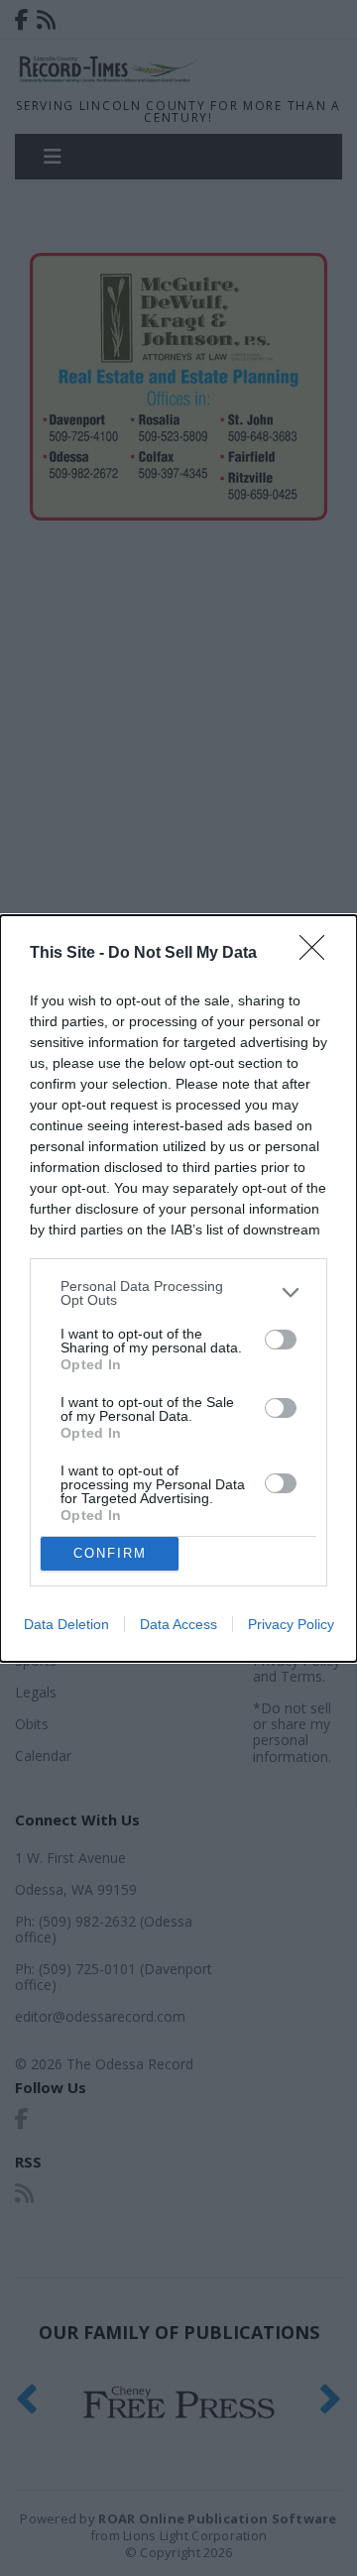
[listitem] (178, 1293)
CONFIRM (110, 1553)
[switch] (281, 1340)
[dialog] (178, 1288)
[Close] (318, 954)
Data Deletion (66, 1624)
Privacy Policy (291, 1624)
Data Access (178, 1624)
